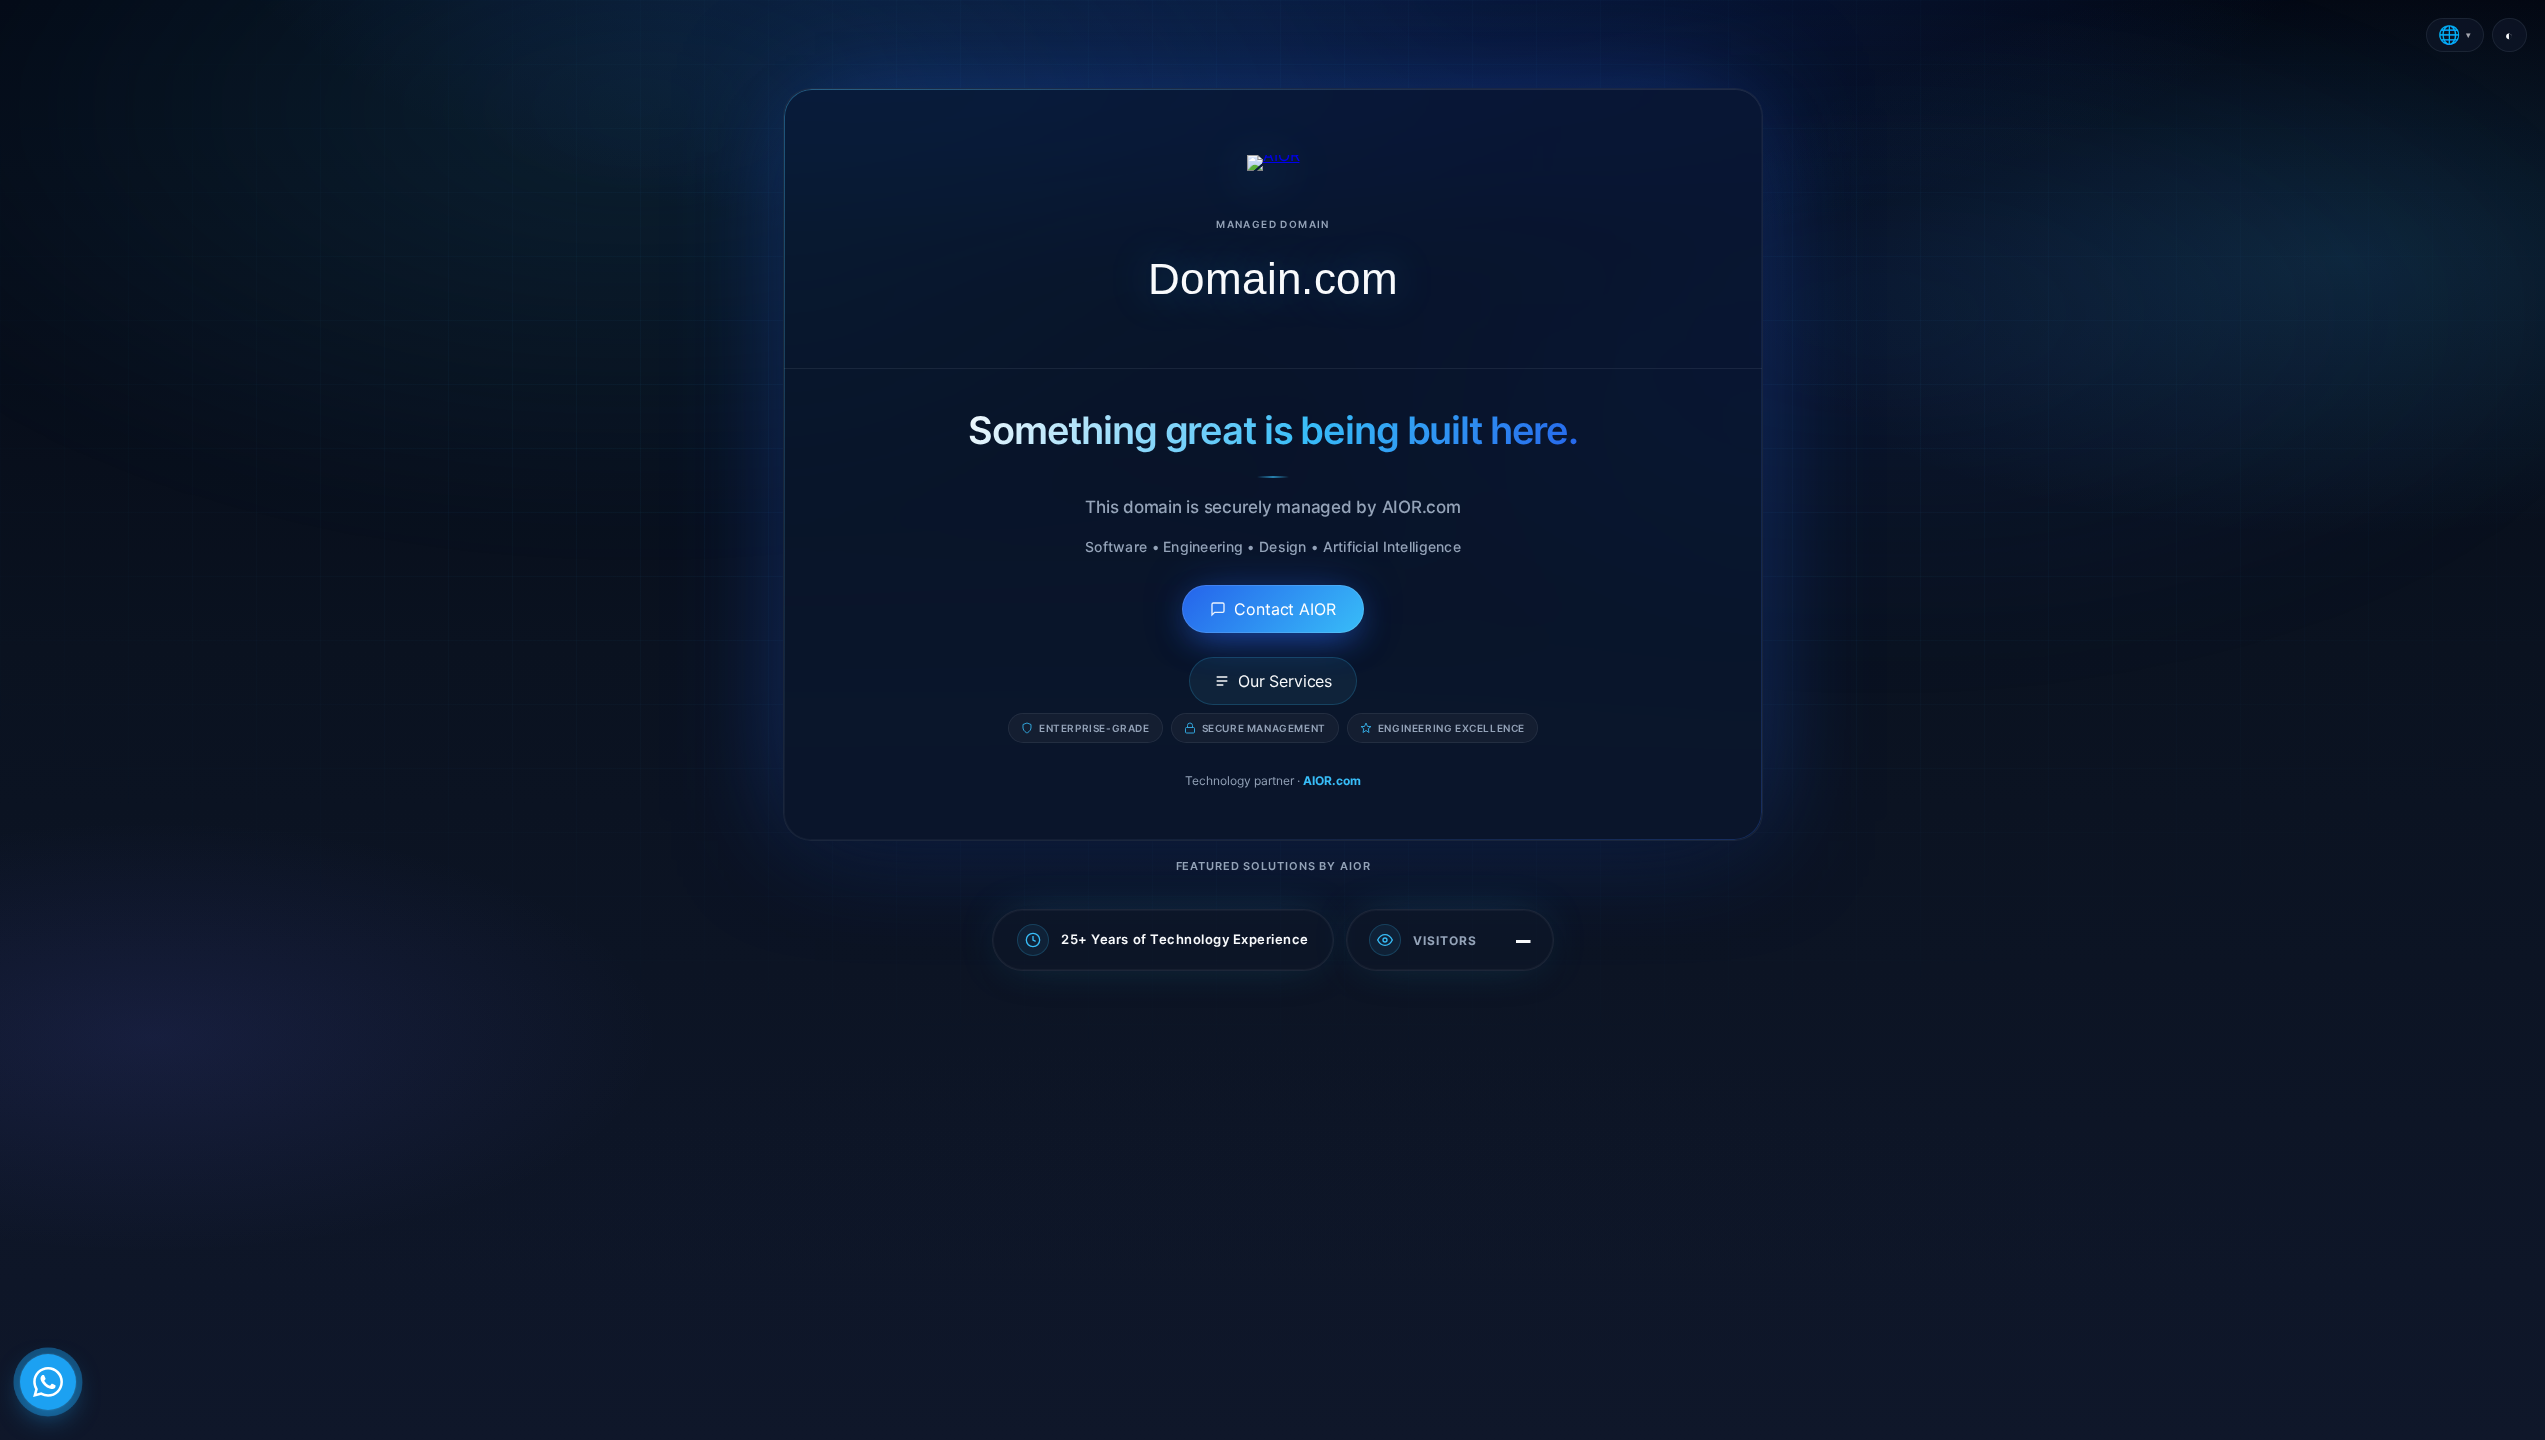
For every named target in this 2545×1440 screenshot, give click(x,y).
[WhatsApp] (48, 1382)
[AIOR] (1272, 163)
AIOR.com (1332, 780)
